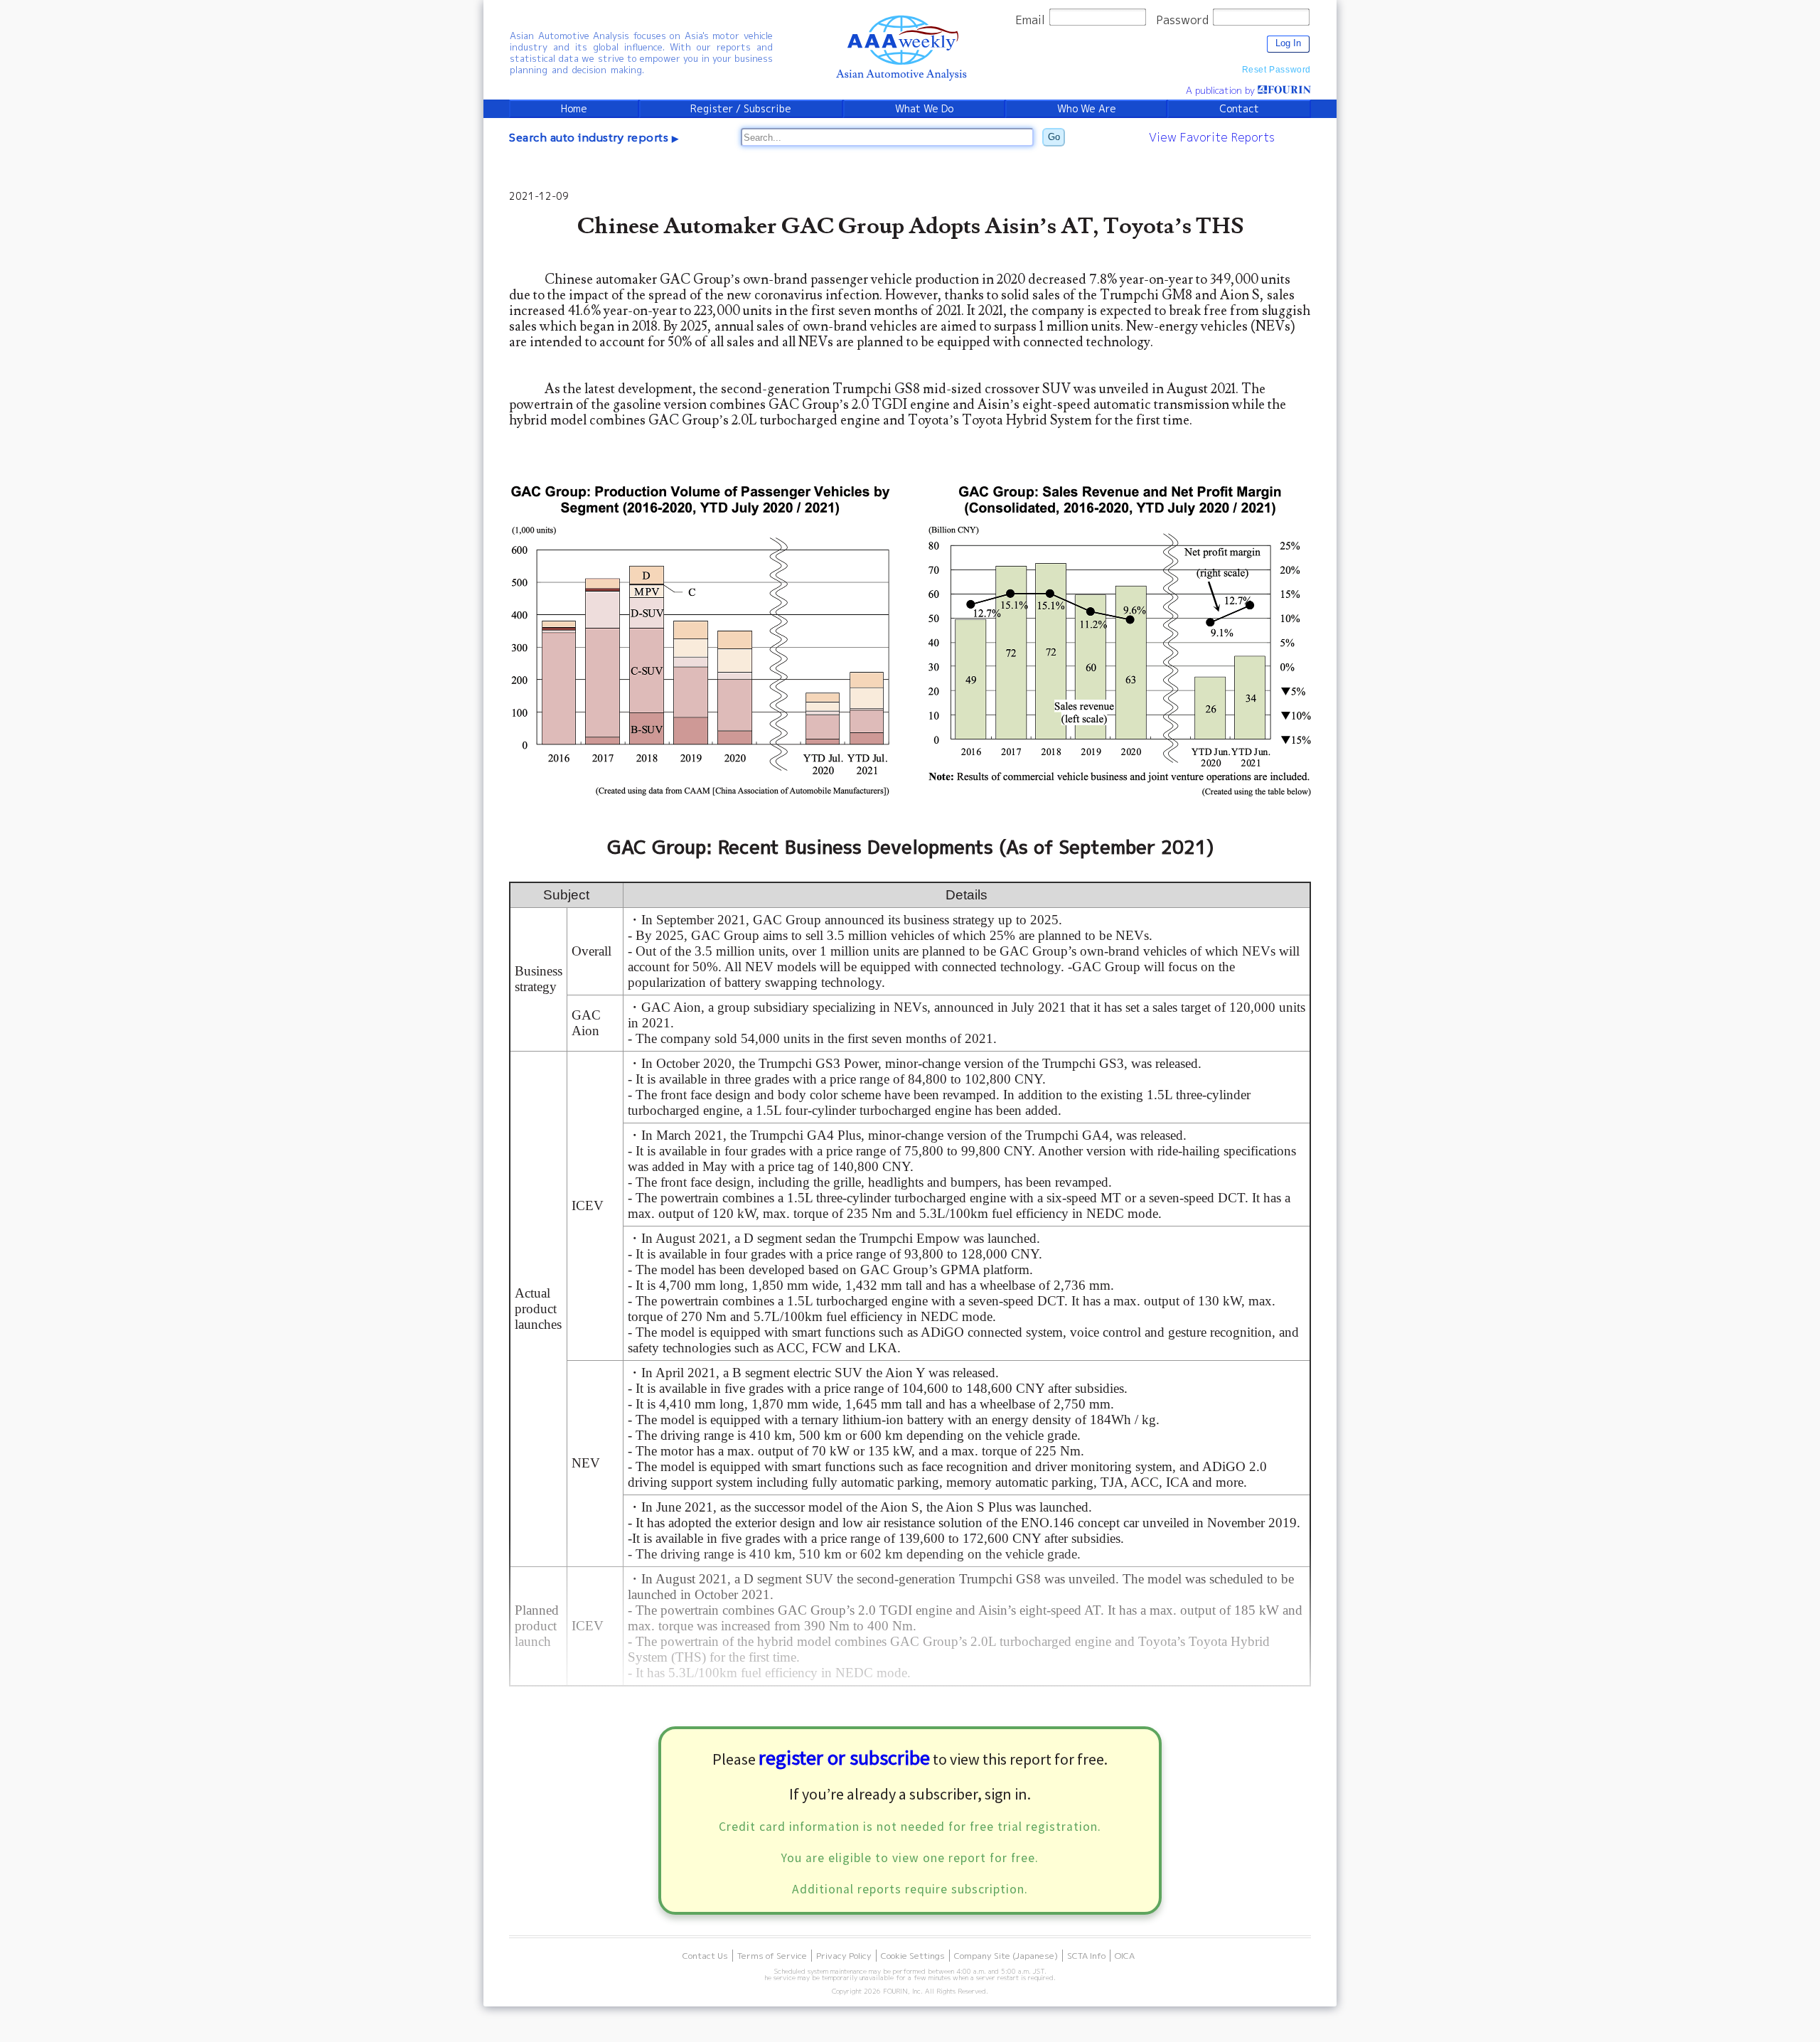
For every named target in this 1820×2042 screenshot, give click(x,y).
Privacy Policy (844, 1956)
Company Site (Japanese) (1006, 1956)
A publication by (1222, 90)
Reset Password (1276, 70)
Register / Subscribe (741, 109)
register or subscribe (844, 1758)
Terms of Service (772, 1956)
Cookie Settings (913, 1956)
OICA (1125, 1956)
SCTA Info (1086, 1956)
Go (1054, 137)
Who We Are (1087, 109)
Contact (1239, 109)
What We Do (924, 109)
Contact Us (705, 1956)
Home (574, 109)
